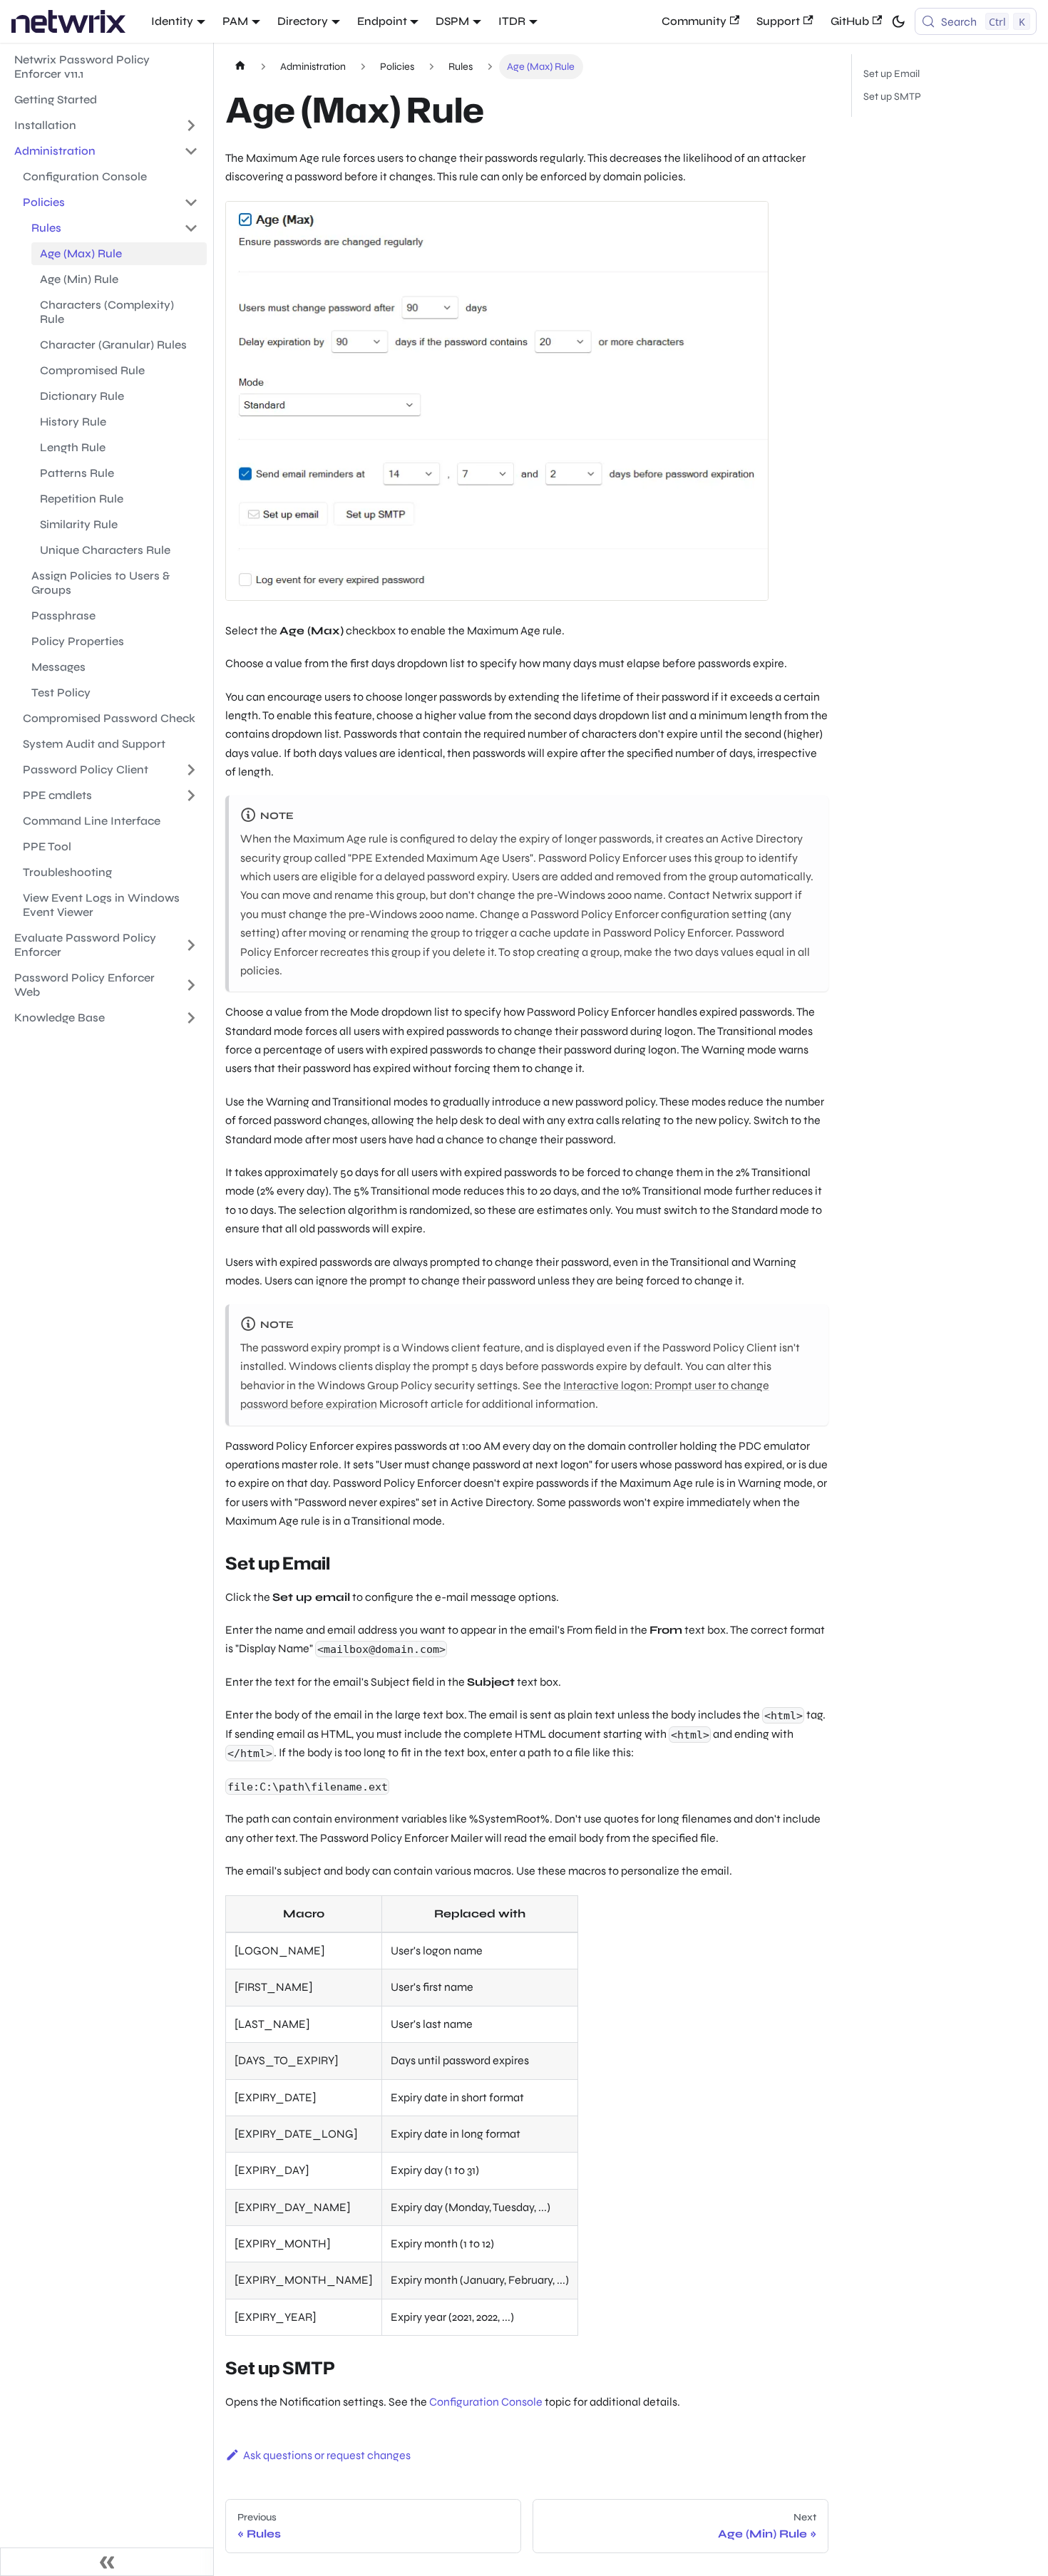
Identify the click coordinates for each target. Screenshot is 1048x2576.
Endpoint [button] (382, 21)
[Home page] (240, 67)
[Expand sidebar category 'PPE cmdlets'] (191, 795)
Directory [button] (303, 21)
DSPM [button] (452, 21)
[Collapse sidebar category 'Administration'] (191, 151)
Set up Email (892, 74)
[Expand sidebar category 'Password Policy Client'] (191, 770)
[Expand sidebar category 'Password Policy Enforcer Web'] (191, 985)
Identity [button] (172, 21)
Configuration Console (486, 2402)
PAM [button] (235, 21)
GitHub (850, 21)
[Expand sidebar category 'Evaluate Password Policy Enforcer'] (191, 945)
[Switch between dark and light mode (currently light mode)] (898, 21)
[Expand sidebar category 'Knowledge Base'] (191, 1018)
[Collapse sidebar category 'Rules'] (191, 228)
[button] (106, 125)
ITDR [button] (512, 21)
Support (778, 21)
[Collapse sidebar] (107, 2562)
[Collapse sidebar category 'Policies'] (191, 202)
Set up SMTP (892, 97)
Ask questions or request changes (327, 2455)
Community (694, 21)
